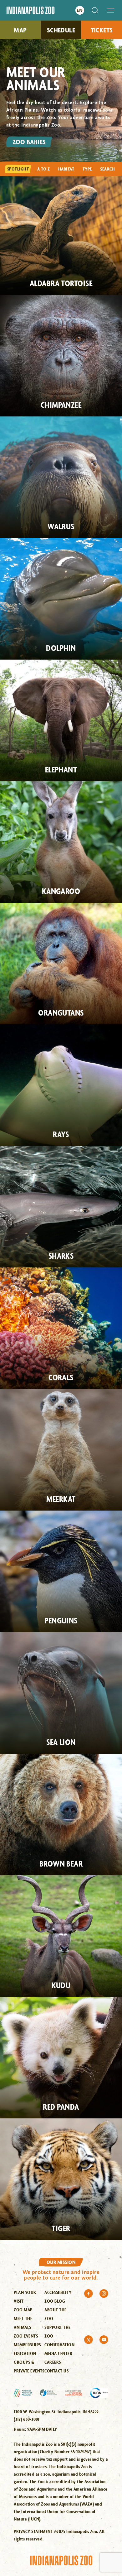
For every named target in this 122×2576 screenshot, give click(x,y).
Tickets (102, 30)
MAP (20, 30)
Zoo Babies (29, 142)
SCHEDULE (61, 30)
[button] (111, 10)
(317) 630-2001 (27, 2419)
